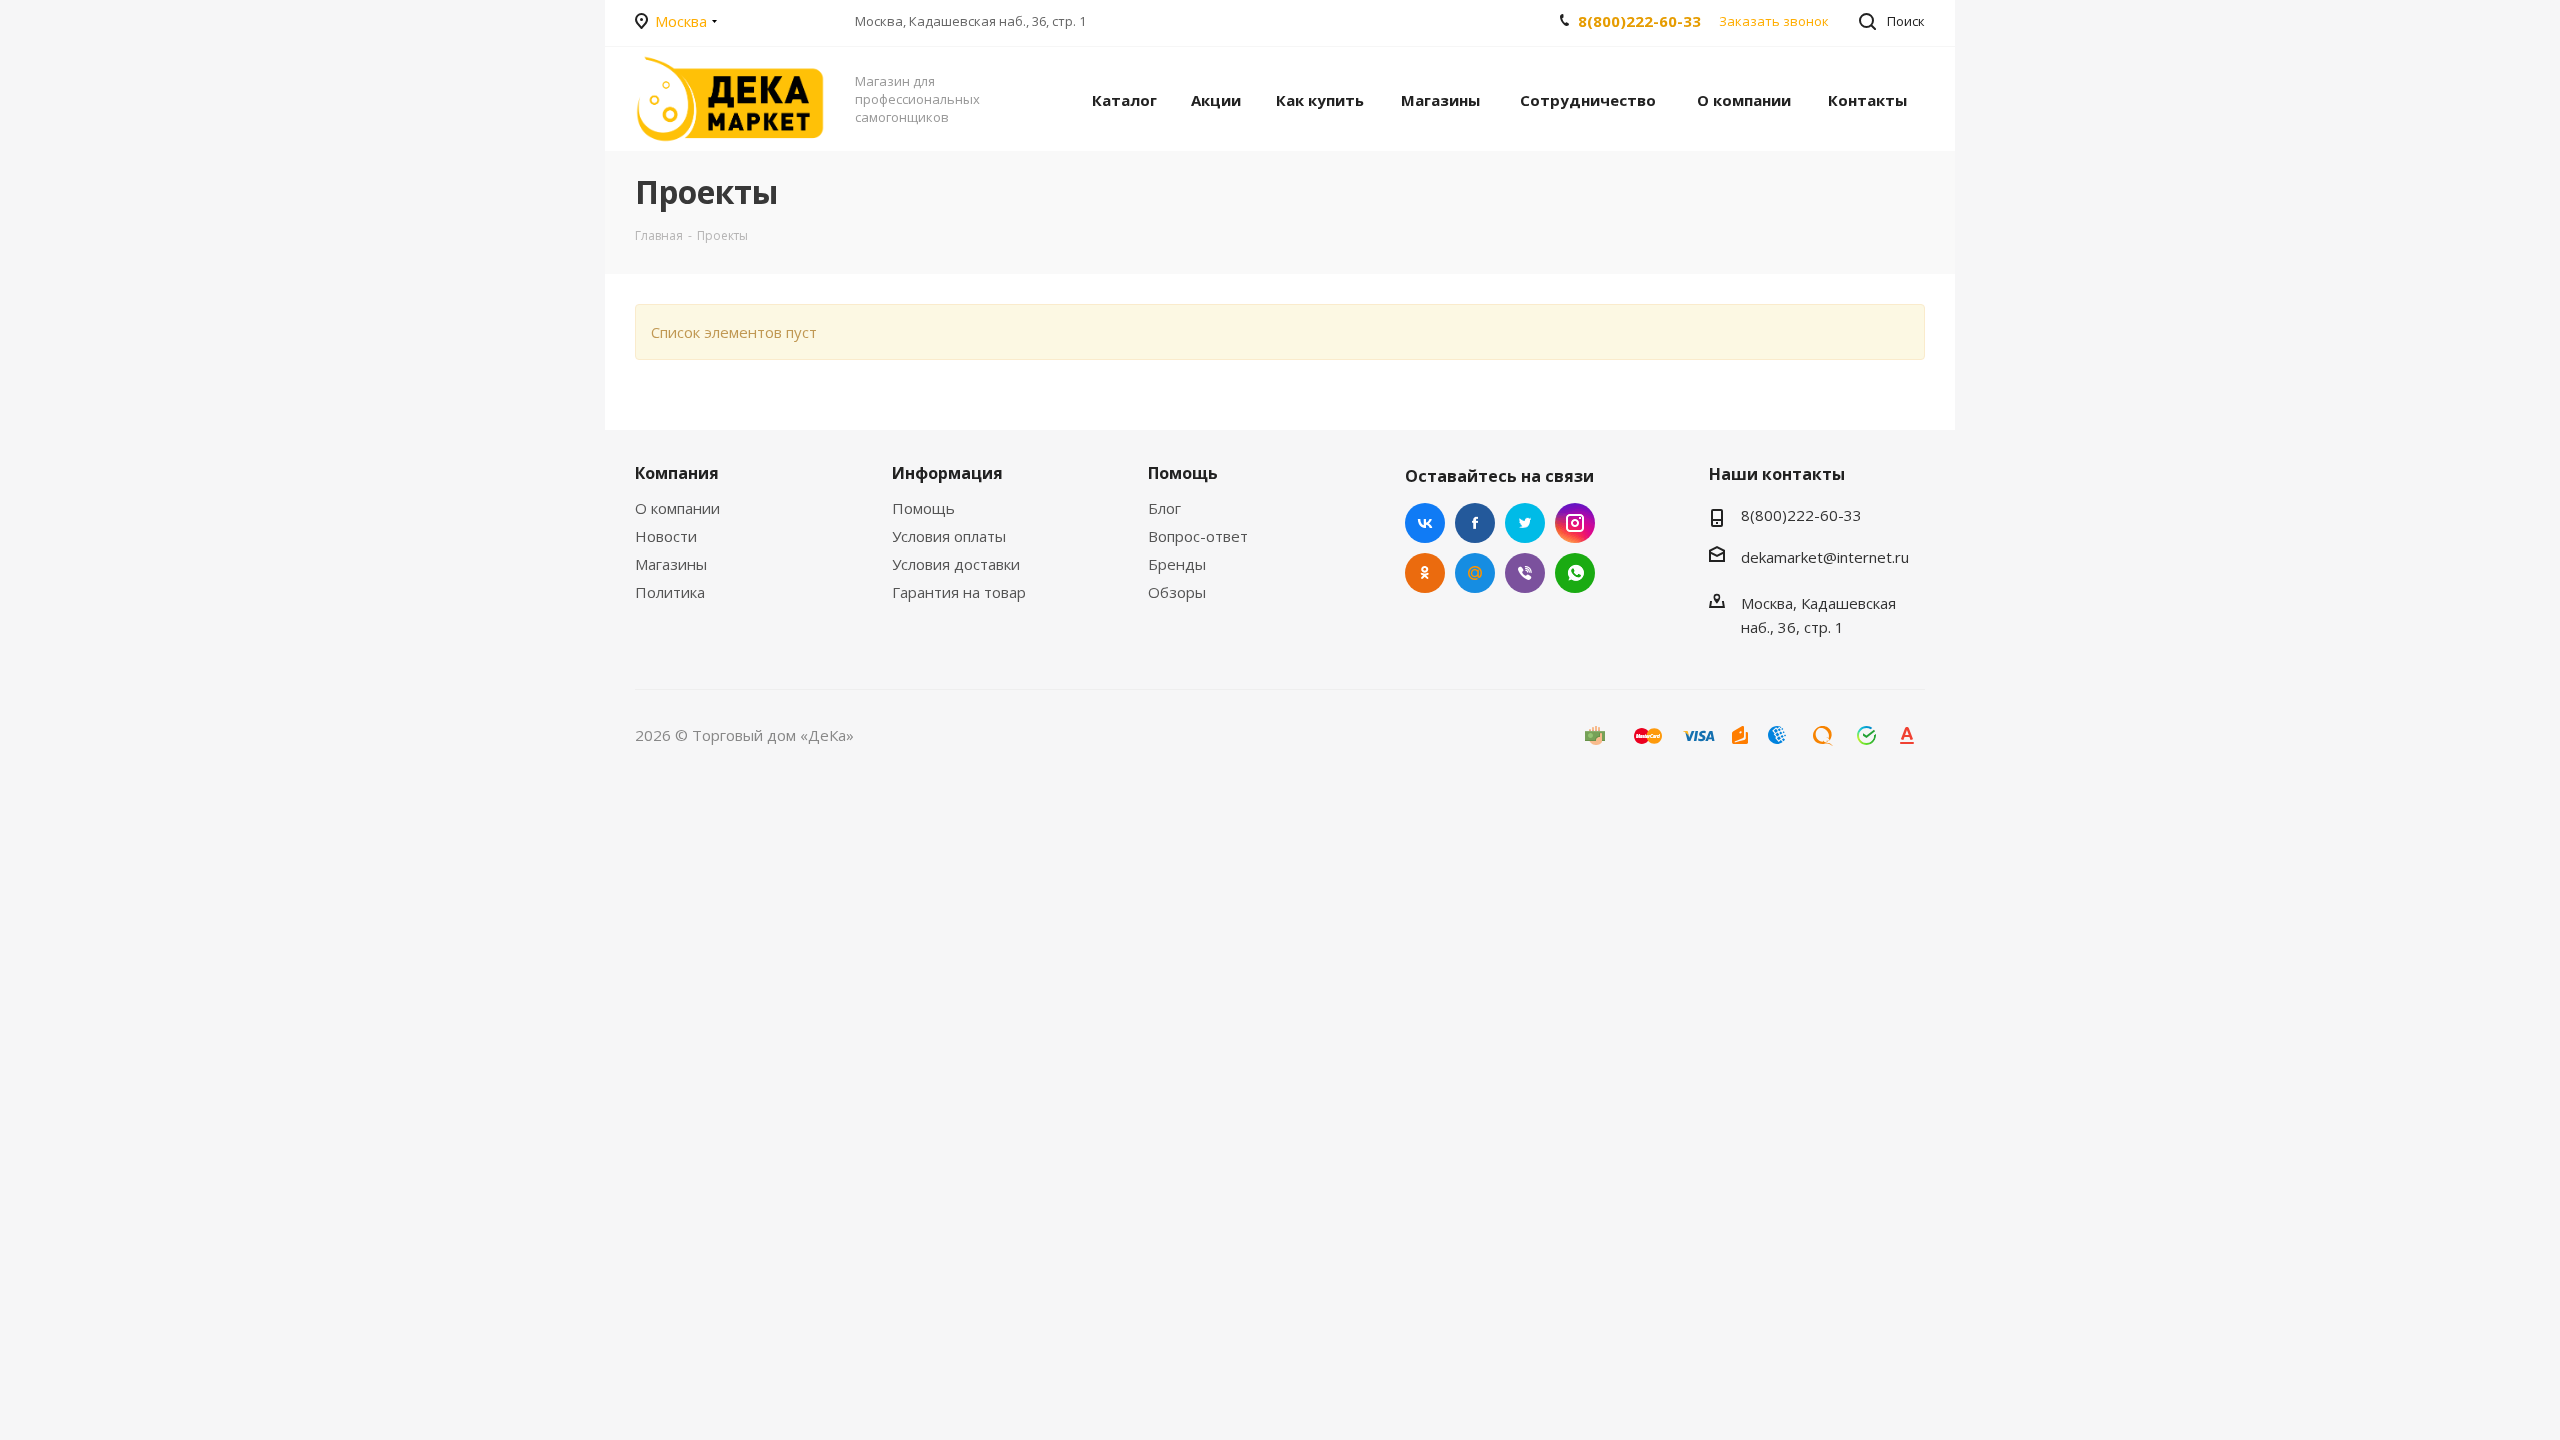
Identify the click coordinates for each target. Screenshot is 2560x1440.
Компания (677, 473)
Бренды (1177, 564)
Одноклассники (1425, 573)
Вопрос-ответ (1198, 536)
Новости (666, 536)
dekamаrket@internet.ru (1825, 557)
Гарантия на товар (959, 592)
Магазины (671, 564)
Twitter (1525, 523)
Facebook (1475, 523)
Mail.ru (1475, 573)
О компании (677, 508)
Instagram (1575, 523)
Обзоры (1177, 592)
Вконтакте (1425, 523)
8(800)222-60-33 (1639, 21)
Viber (1525, 573)
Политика (670, 592)
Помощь (923, 508)
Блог (1164, 508)
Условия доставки (956, 564)
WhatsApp (1575, 573)
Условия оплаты (949, 536)
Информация (947, 473)
